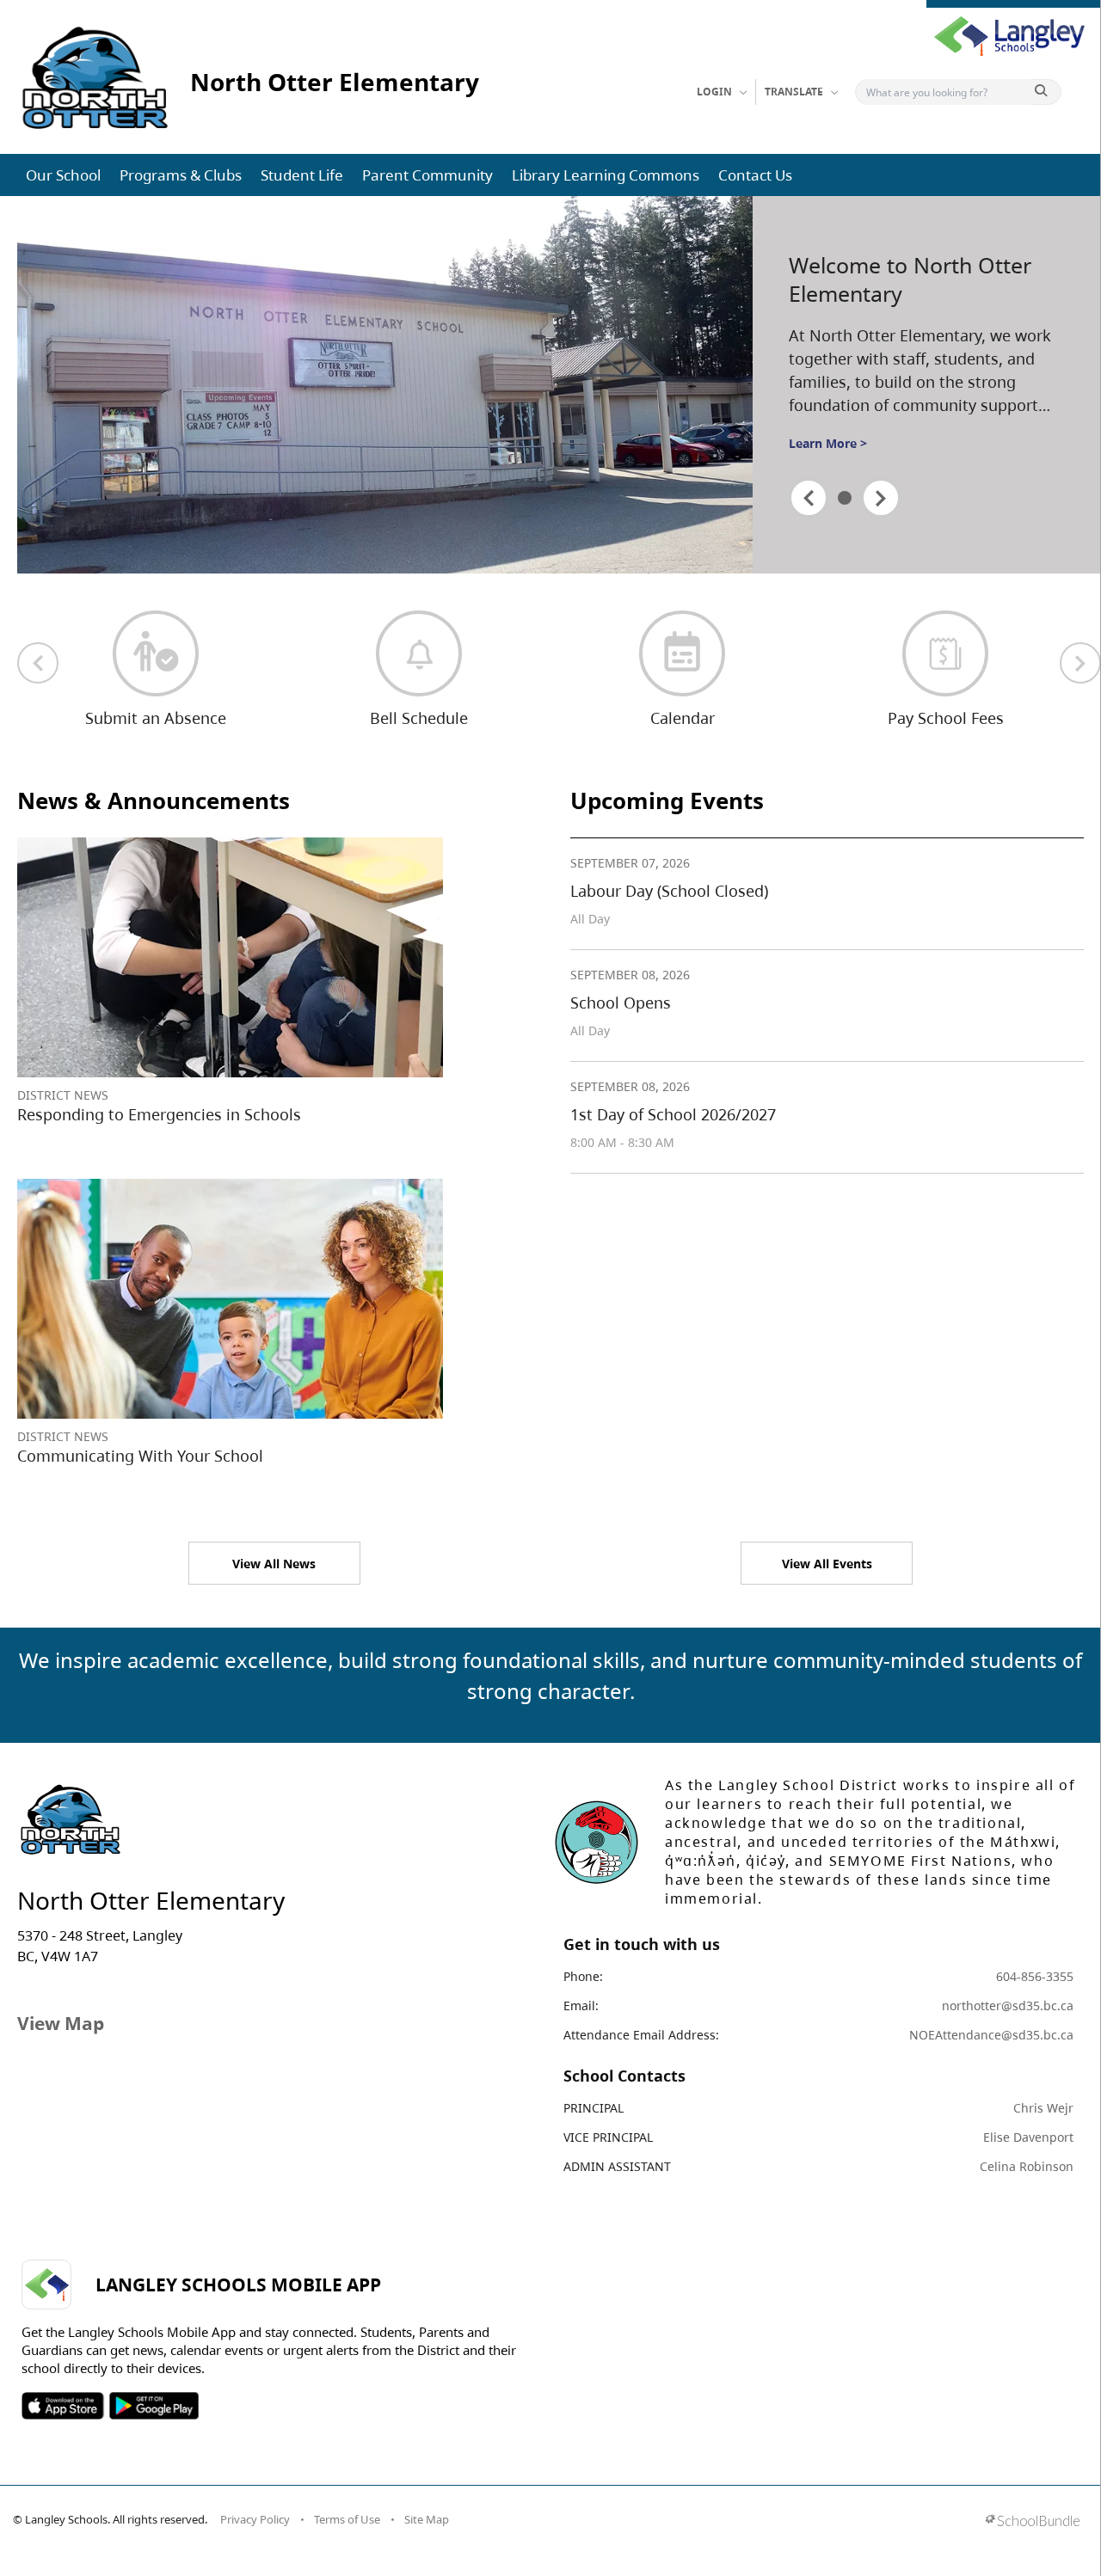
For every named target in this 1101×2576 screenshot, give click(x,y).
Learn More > (828, 443)
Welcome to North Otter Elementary (910, 279)
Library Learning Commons (606, 175)
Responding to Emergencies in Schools (159, 1114)
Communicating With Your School (140, 1456)
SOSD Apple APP (63, 2406)
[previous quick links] (38, 663)
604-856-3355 (1035, 1976)
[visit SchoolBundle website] (1033, 2522)
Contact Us (755, 175)
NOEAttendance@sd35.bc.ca (991, 2035)
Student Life (302, 175)
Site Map (427, 2519)
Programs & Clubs (181, 175)
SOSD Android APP (154, 2406)
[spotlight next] (881, 498)
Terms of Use (347, 2519)
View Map (61, 2023)
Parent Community (427, 175)
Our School (63, 175)
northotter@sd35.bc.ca (1008, 2006)
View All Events (827, 1564)
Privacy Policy (255, 2519)
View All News (274, 1564)
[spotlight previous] (809, 498)
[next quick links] (1080, 663)
